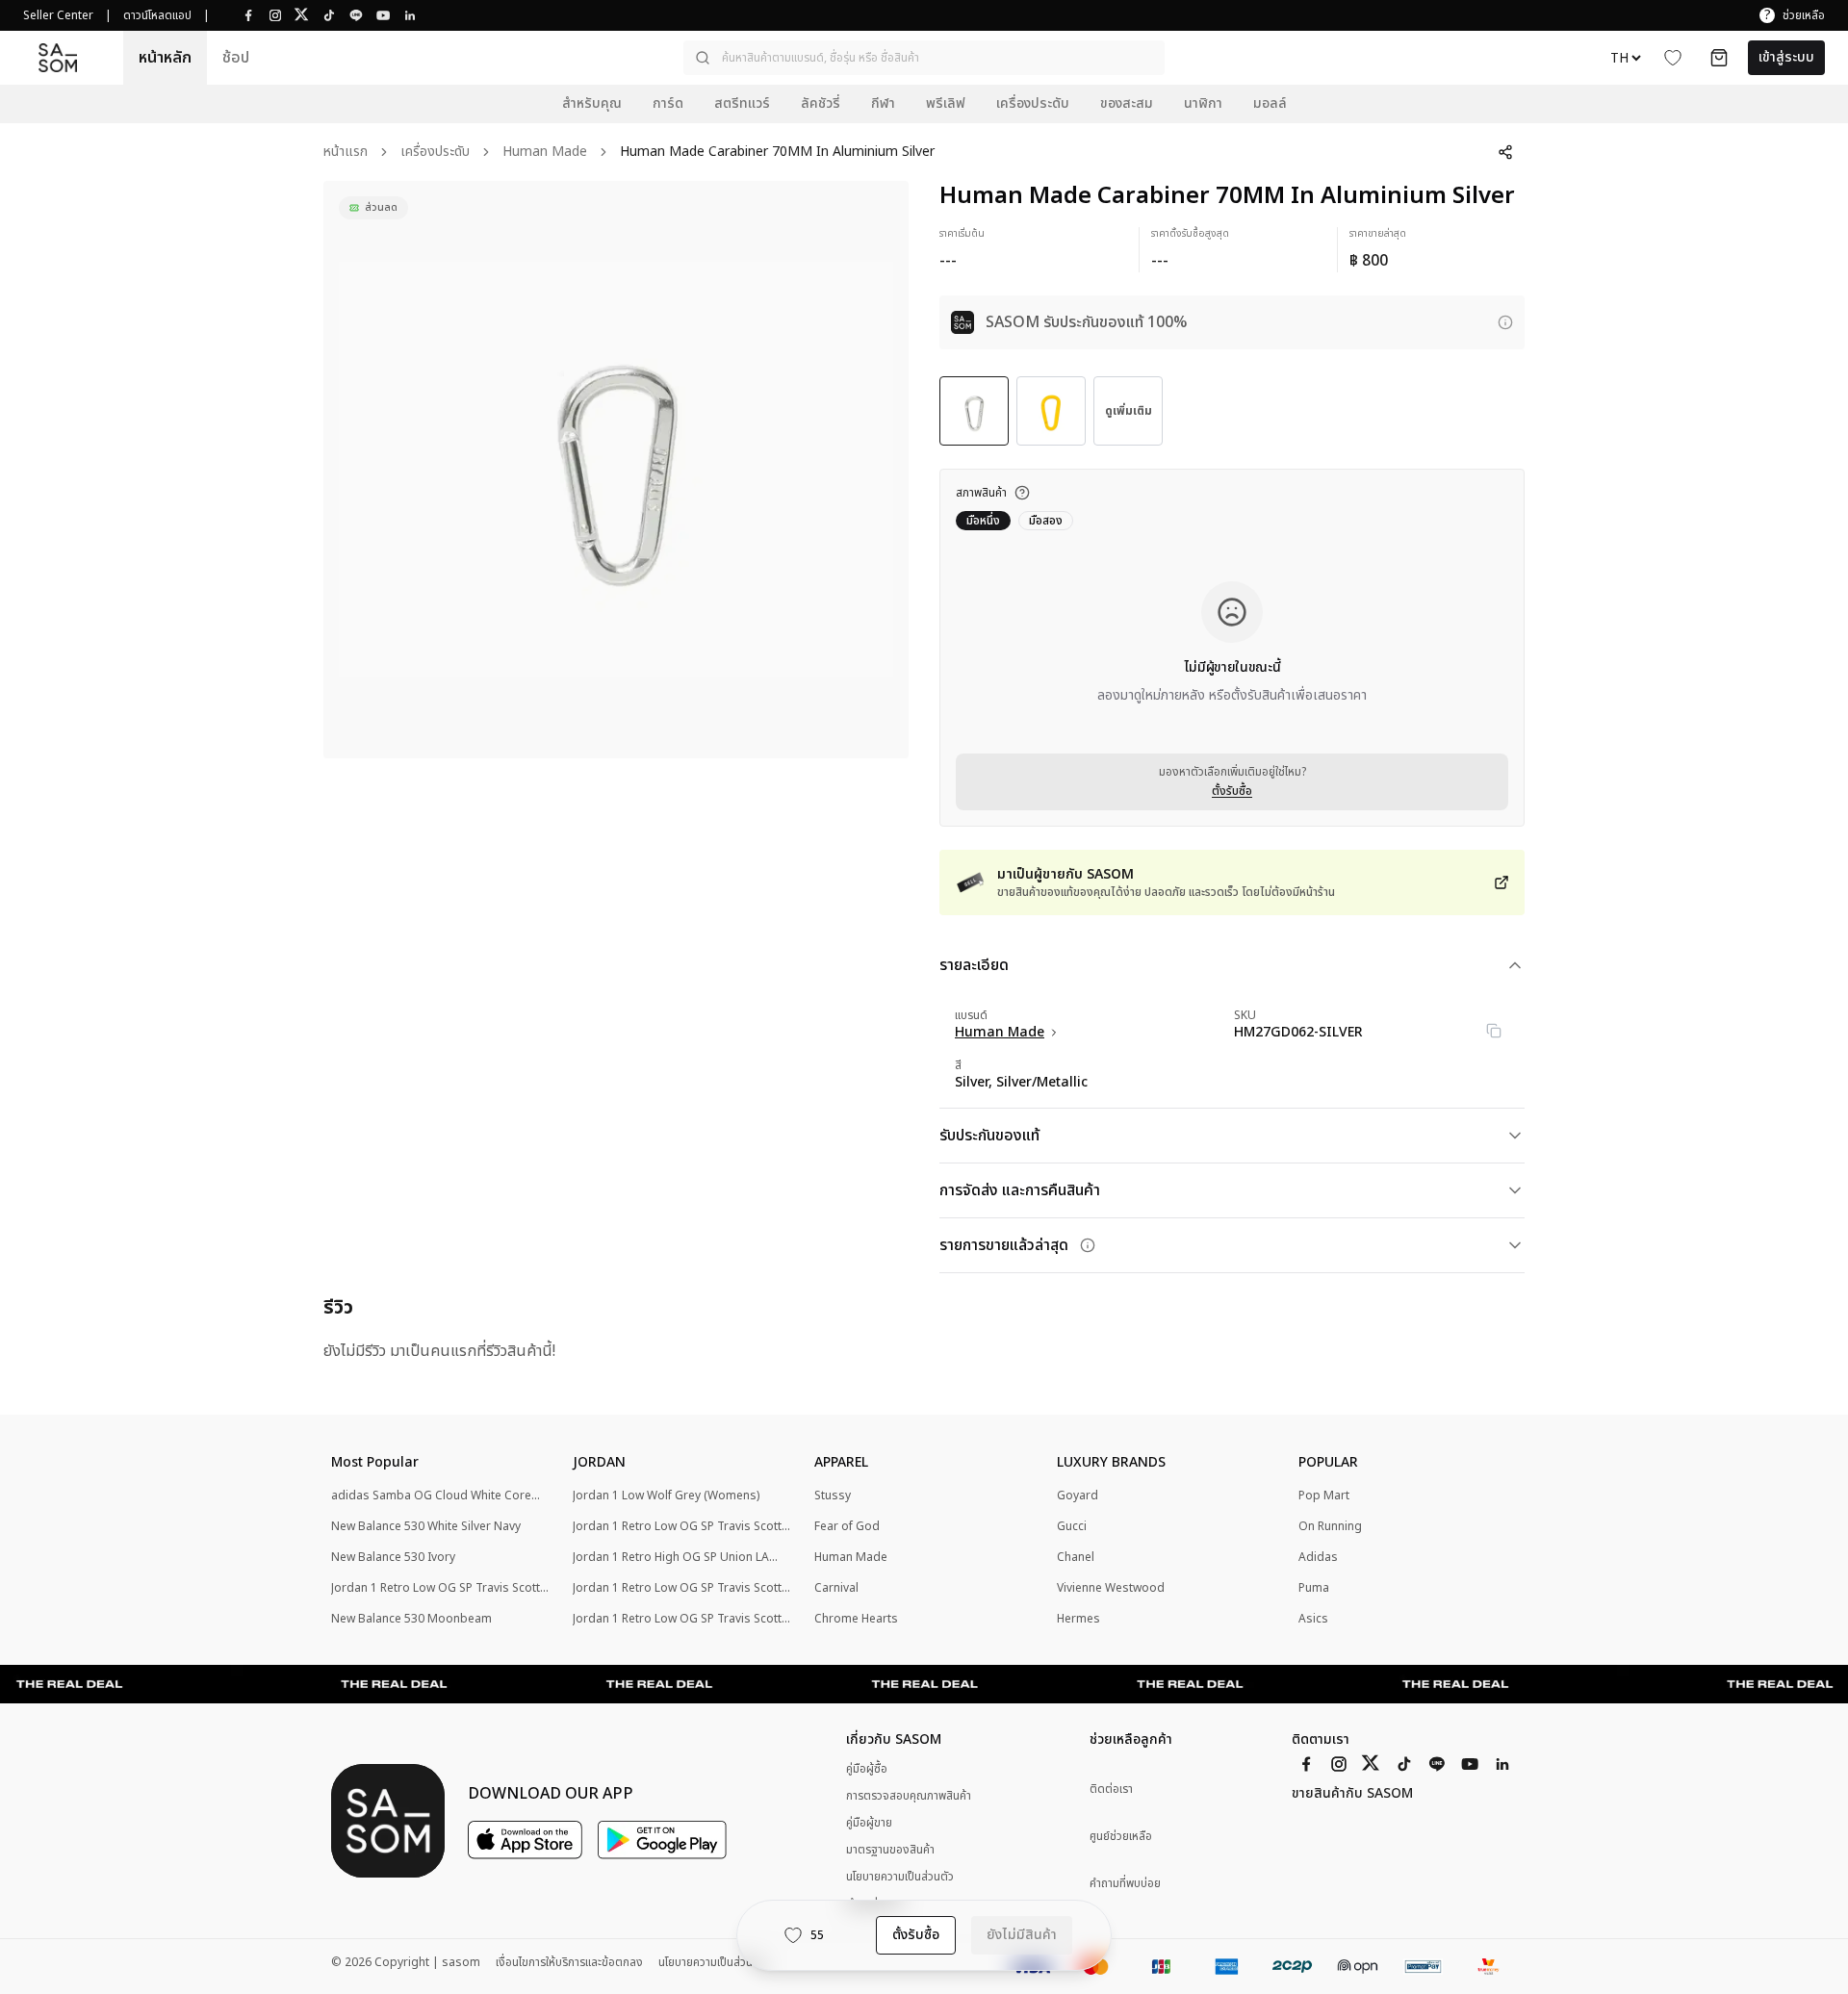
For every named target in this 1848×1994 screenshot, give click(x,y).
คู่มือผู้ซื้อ (867, 1769)
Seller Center (58, 15)
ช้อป (236, 58)
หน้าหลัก (165, 58)
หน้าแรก (346, 153)
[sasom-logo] (58, 58)
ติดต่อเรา (1111, 1789)
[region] (616, 470)
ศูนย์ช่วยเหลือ (1121, 1837)
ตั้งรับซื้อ (1232, 791)
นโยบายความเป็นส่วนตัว (900, 1877)
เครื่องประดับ (435, 153)
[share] (1505, 152)
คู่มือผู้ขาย (869, 1823)
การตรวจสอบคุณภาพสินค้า (909, 1796)
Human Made (545, 153)
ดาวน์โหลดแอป (157, 15)
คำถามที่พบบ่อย (1125, 1884)
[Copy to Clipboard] (1494, 1031)
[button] (924, 58)
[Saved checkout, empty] (1719, 58)
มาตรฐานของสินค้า (890, 1850)
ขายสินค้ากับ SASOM (1352, 1794)
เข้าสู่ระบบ (1786, 57)
